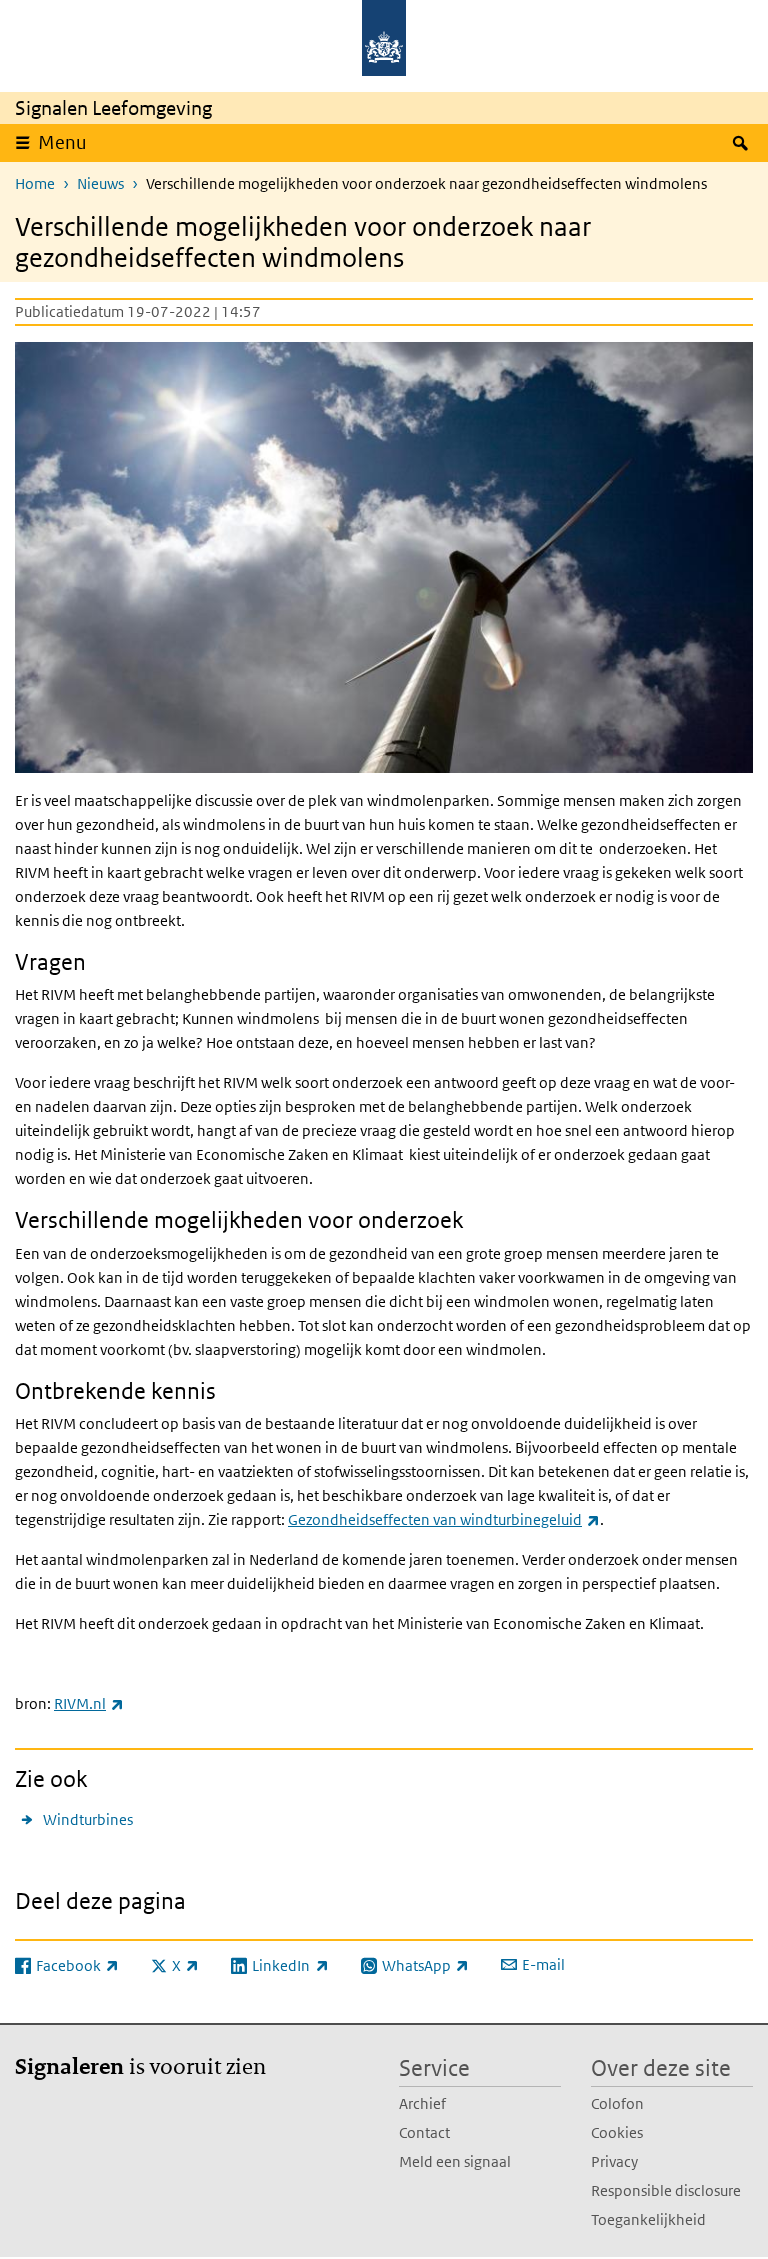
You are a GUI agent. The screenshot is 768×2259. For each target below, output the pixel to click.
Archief (422, 2103)
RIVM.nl (89, 1703)
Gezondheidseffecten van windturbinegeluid (444, 1519)
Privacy (614, 2161)
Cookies (617, 2132)
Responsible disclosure (666, 2190)
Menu (62, 142)
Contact (424, 2132)
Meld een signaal (455, 2161)
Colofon (617, 2103)
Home (35, 183)
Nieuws (100, 183)
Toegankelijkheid (648, 2219)
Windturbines (88, 1819)
